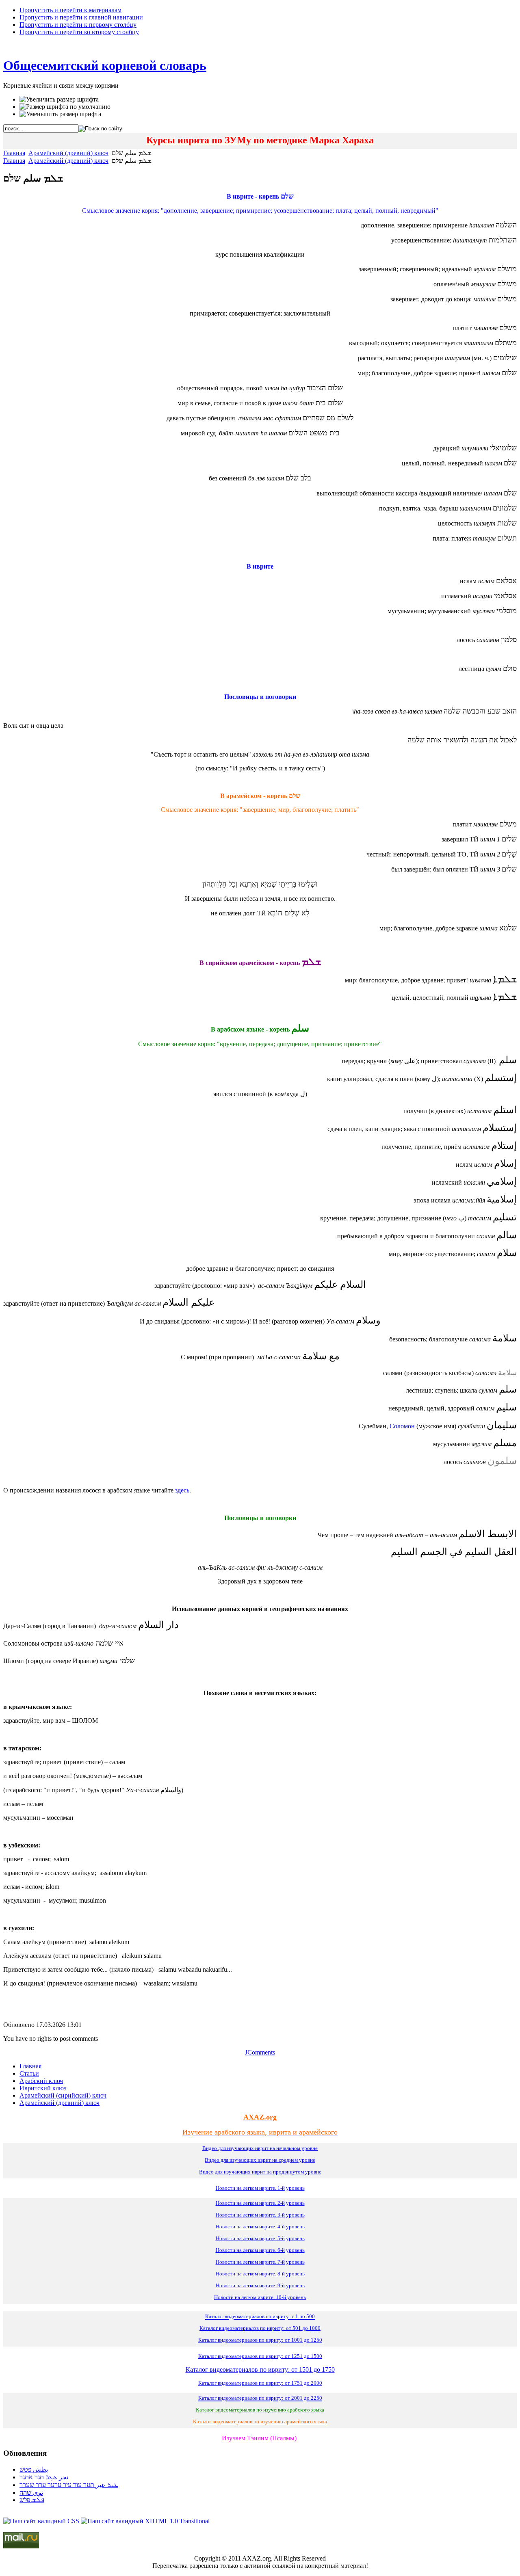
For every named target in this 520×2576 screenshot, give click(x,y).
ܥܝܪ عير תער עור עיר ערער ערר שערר (69, 2485)
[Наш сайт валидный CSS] (42, 2521)
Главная (14, 153)
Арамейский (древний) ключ (68, 153)
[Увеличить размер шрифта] (59, 99)
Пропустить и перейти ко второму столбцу (79, 32)
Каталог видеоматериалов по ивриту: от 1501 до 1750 (260, 2369)
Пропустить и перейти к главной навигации (81, 17)
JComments (260, 2052)
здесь (182, 1490)
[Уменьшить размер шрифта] (60, 114)
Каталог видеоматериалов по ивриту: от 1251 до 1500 (260, 2356)
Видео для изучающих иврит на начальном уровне (260, 2148)
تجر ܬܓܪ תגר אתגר (44, 2477)
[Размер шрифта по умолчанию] (65, 107)
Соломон (402, 1426)
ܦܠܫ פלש (32, 2500)
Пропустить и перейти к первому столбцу (78, 25)
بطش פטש (34, 2469)
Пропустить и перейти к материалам (70, 10)
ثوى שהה (31, 2493)
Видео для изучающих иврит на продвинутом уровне (260, 2172)
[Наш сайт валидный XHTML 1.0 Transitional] (145, 2521)
